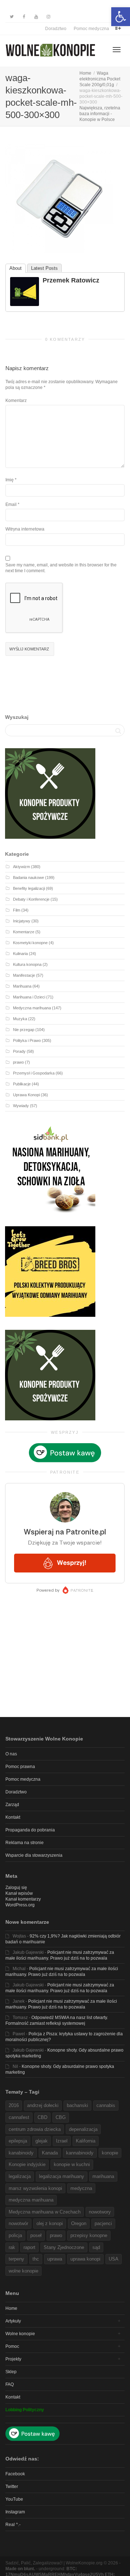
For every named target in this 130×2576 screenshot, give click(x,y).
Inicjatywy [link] (22, 921)
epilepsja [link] (18, 2141)
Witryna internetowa (25, 529)
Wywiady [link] (21, 1106)
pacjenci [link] (103, 2223)
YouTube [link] (14, 2499)
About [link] (16, 268)
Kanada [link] (50, 2153)
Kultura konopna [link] (27, 964)
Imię (10, 480)
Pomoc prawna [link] (20, 1767)
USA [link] (114, 2259)
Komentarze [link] (24, 932)
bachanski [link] (77, 2105)
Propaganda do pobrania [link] (30, 1830)
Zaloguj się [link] (16, 1888)
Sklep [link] (11, 2372)
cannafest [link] (19, 2117)
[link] (121, 17)
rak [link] (12, 2247)
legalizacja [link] (20, 2176)
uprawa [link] (55, 2259)
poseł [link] (36, 2235)
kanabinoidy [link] (21, 2153)
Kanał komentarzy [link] (23, 1899)
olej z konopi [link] (50, 2223)
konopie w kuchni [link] (72, 2164)
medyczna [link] (81, 2188)
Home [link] (11, 2308)
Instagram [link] (15, 2512)
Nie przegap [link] (24, 1030)
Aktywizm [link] (21, 867)
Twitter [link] (12, 2487)
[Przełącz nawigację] (117, 50)
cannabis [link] (106, 2105)
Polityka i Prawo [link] (27, 1040)
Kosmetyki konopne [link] (30, 943)
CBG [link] (61, 2117)
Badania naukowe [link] (29, 877)
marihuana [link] (103, 2176)
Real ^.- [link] (13, 2525)
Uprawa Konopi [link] (26, 1095)
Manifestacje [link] (24, 975)
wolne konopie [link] (23, 2271)
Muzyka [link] (20, 1019)
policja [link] (15, 2235)
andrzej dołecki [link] (43, 2105)
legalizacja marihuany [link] (62, 2176)
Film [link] (17, 910)
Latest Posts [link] (44, 268)
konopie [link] (110, 2153)
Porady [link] (19, 1051)
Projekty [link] (13, 2359)
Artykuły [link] (13, 2321)
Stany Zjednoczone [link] (64, 2247)
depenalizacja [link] (83, 2129)
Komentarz (16, 401)
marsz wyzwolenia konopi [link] (35, 2188)
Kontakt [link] (13, 1817)
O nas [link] (11, 1754)
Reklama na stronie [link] (25, 1843)
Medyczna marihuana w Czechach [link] (45, 2212)
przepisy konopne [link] (89, 2235)
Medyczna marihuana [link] (32, 1008)
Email (11, 504)
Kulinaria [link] (20, 954)
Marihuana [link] (22, 986)
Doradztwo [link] (56, 29)
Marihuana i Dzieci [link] (29, 997)
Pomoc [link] (12, 2346)
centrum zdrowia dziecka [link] (35, 2129)
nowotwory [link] (100, 2212)
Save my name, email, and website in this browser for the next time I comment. (61, 568)
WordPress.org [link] (20, 1905)
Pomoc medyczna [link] (91, 29)
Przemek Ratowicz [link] (71, 280)
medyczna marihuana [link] (31, 2200)
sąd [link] (96, 2247)
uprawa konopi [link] (85, 2259)
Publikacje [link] (22, 1084)
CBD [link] (42, 2117)
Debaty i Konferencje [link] (31, 899)
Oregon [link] (79, 2223)
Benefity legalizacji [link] (29, 888)
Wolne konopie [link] (20, 2334)
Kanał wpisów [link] (19, 1893)
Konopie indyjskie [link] (27, 2164)
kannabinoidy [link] (80, 2153)
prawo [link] (18, 1062)
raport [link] (29, 2247)
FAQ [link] (10, 2384)
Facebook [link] (15, 2474)
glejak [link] (42, 2141)
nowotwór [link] (18, 2223)
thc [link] (36, 2259)
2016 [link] (14, 2105)
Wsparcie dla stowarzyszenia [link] (34, 1855)
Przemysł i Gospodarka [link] (34, 1073)
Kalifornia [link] (86, 2141)
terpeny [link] (16, 2259)
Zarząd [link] (12, 1805)
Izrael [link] (62, 2141)
